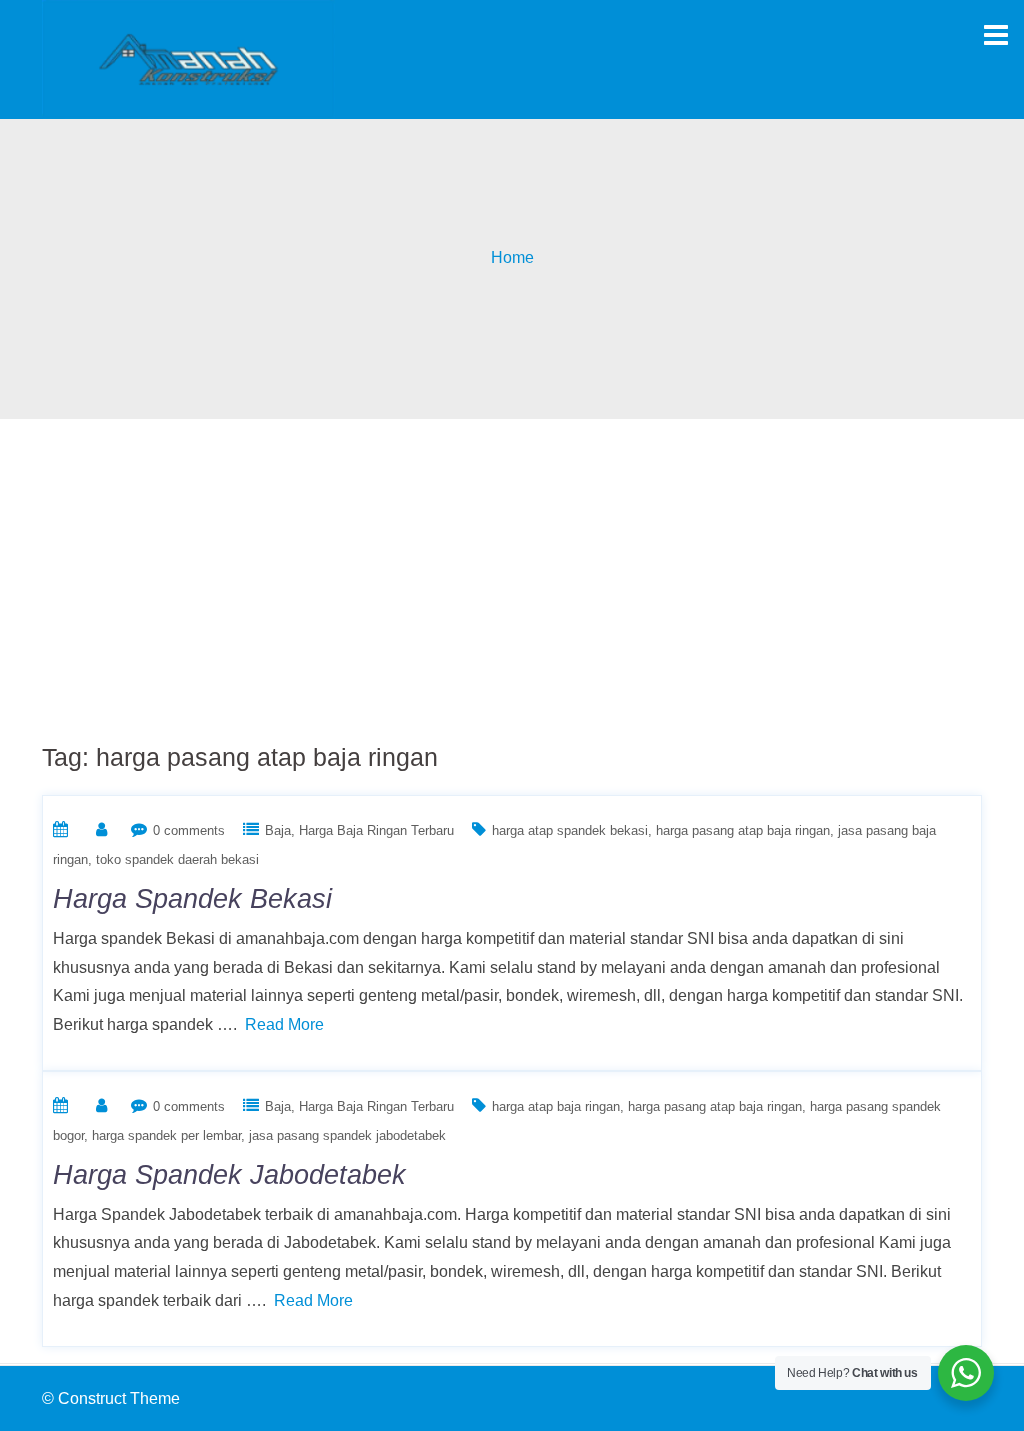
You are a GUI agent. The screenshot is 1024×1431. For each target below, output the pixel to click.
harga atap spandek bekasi (570, 830)
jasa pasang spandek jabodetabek (347, 1135)
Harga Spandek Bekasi (192, 899)
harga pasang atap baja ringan (743, 830)
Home (512, 257)
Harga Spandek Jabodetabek (229, 1175)
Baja (278, 830)
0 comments (189, 830)
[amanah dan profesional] (188, 58)
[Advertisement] (512, 569)
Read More (284, 1024)
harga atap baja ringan (556, 1106)
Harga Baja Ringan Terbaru (376, 830)
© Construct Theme (111, 1398)
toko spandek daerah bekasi (177, 859)
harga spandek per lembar (166, 1135)
